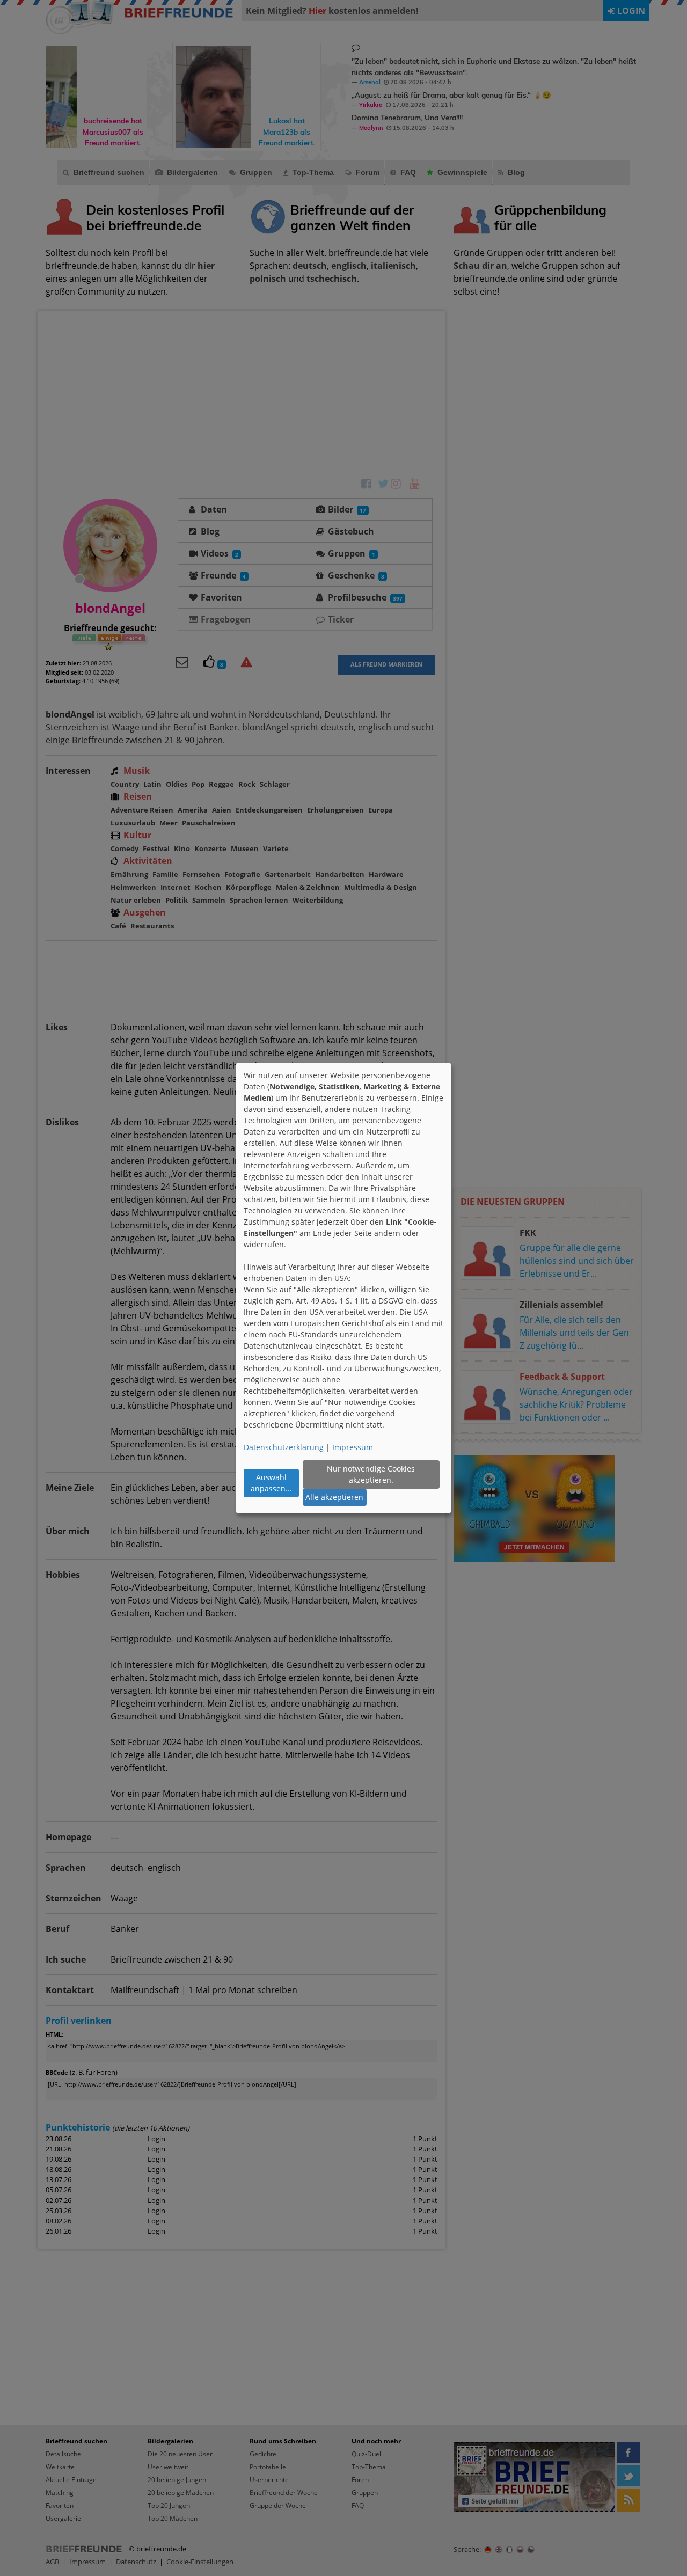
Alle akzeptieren (334, 1497)
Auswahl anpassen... (271, 1483)
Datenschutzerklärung (284, 1447)
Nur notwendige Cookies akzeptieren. (371, 1474)
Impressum (353, 1447)
